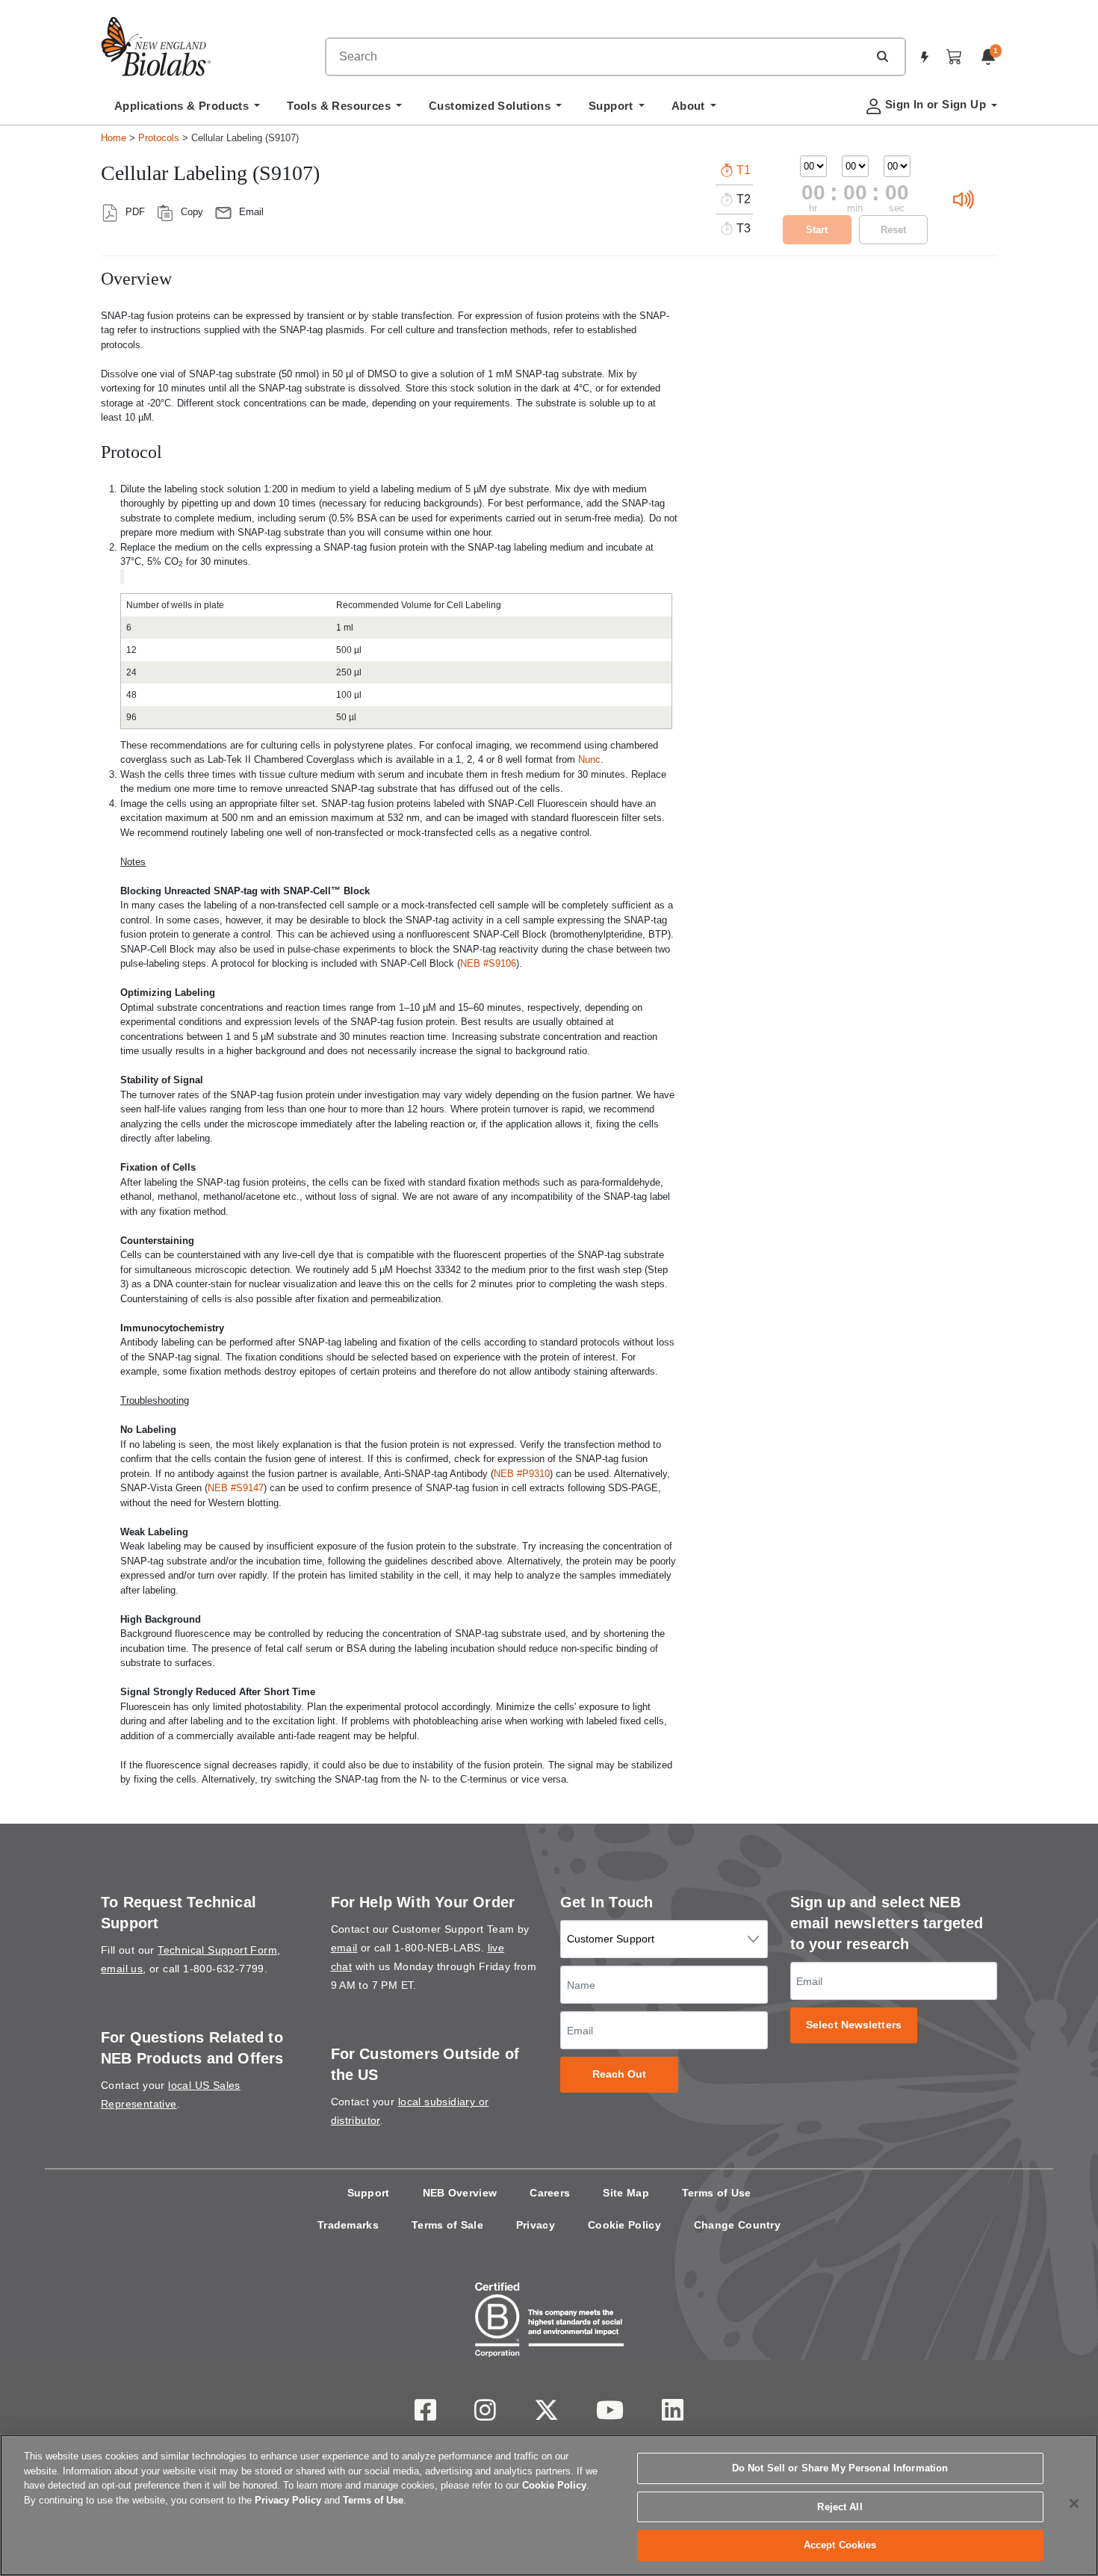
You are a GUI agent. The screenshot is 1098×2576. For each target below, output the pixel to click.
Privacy (536, 2225)
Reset (893, 230)
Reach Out (620, 2074)
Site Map (626, 2193)
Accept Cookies (840, 2545)
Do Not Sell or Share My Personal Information (840, 2468)
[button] (882, 56)
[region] (549, 2505)
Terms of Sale (447, 2225)
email (344, 1948)
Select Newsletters (854, 2025)
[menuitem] (187, 110)
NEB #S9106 (488, 963)
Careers (550, 2193)
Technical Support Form (217, 1950)
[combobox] (597, 57)
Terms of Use (717, 2193)
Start (817, 230)
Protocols (159, 138)
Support (369, 2193)
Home (114, 138)
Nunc (589, 759)
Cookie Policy (624, 2225)
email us (122, 1969)
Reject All (840, 2507)
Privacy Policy (288, 2500)
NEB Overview (460, 2193)
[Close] (1074, 2504)
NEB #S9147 (236, 1488)
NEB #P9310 (522, 1474)
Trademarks (348, 2225)
